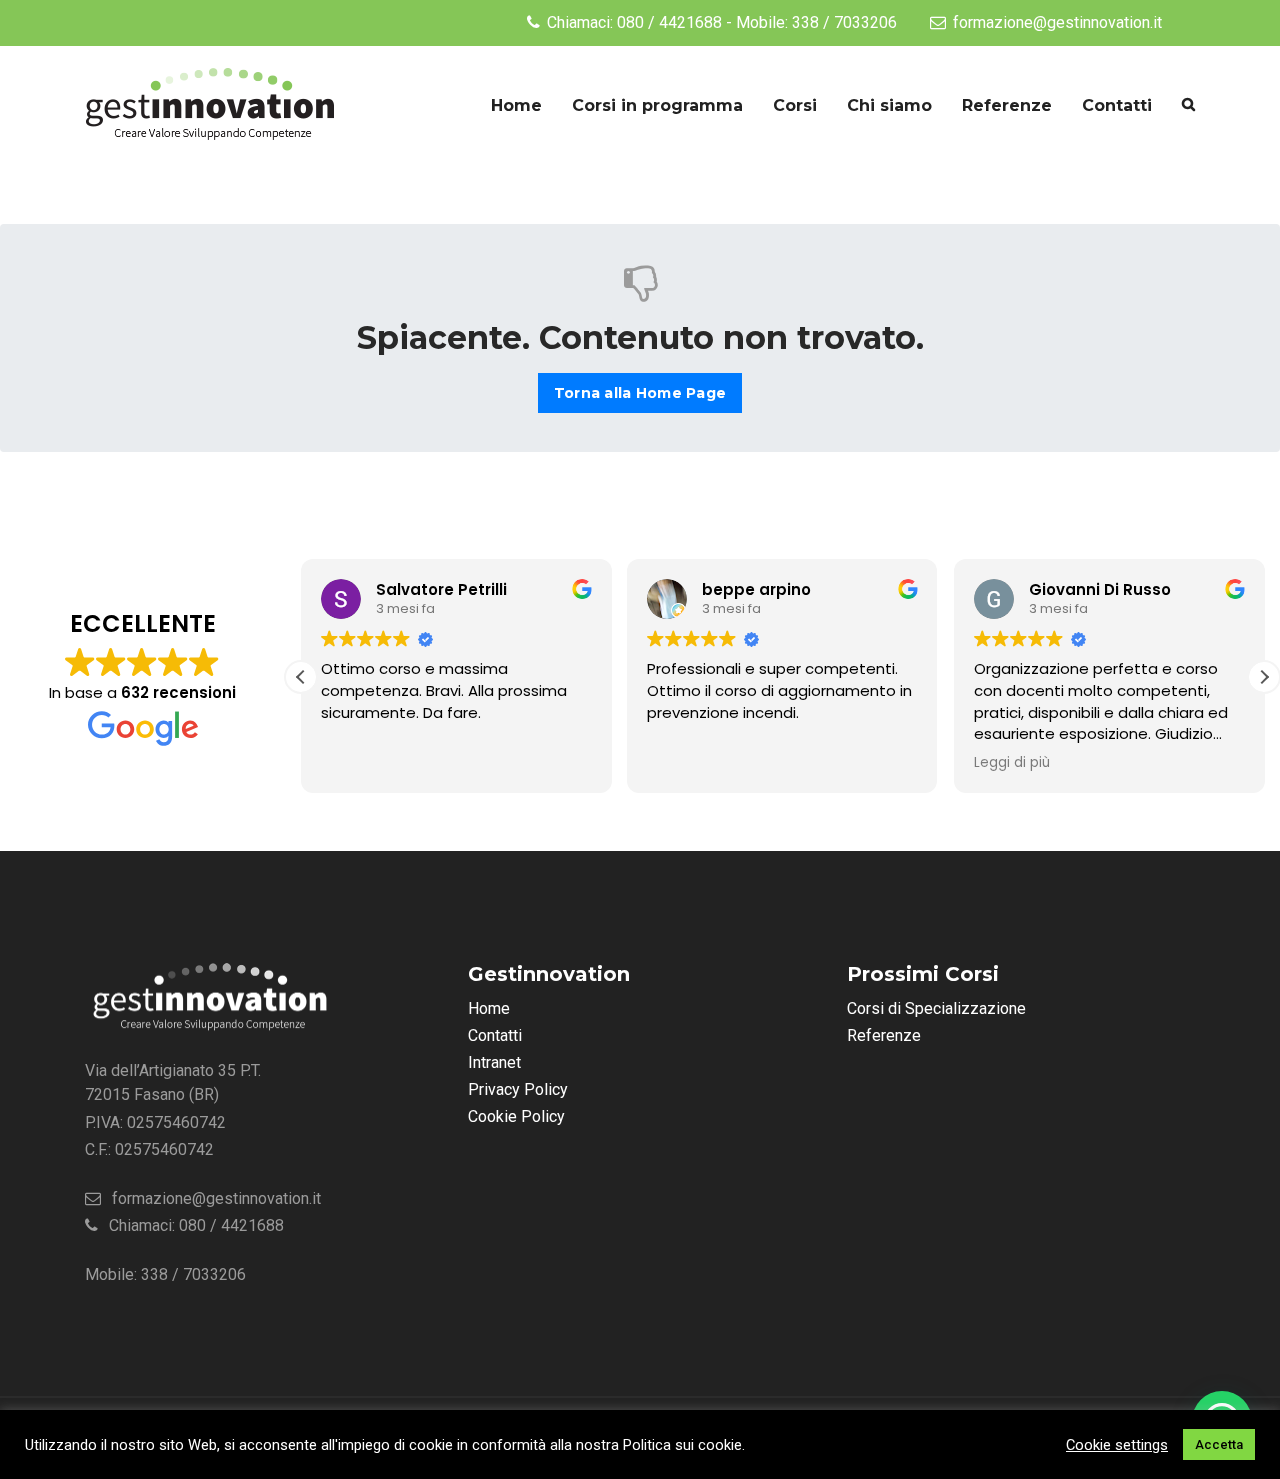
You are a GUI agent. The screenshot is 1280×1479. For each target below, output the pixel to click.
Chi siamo (889, 105)
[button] (1264, 677)
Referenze (1007, 105)
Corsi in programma (657, 105)
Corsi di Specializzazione (936, 1008)
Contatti (1117, 105)
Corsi (795, 105)
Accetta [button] (1219, 1444)
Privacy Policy (518, 1089)
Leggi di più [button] (1012, 763)
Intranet (494, 1062)
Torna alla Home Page (640, 393)
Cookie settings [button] (1117, 1445)
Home (516, 105)
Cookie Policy (516, 1116)
